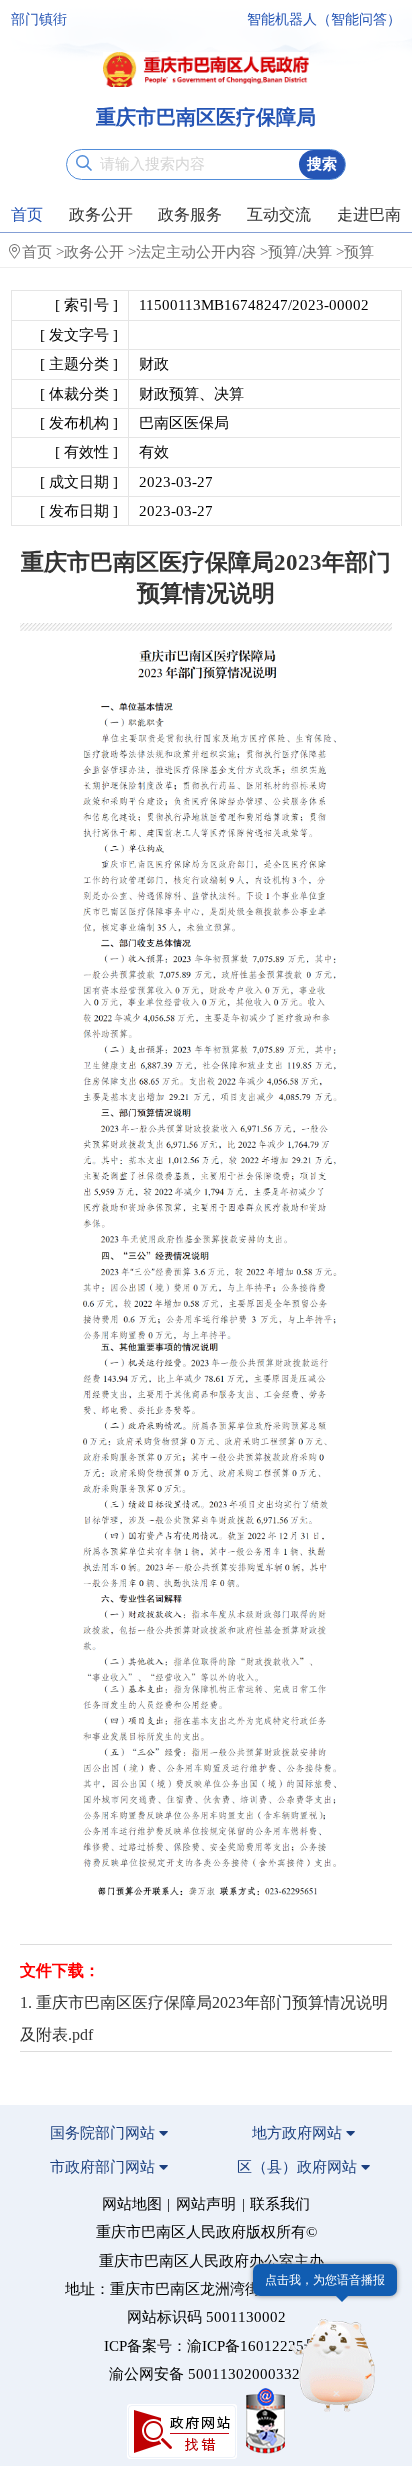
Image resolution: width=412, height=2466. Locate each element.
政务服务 (190, 214)
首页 (27, 214)
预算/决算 (300, 252)
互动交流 (279, 214)
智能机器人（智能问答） (324, 19)
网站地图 (132, 2204)
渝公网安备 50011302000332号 (212, 2374)
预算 (359, 252)
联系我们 (280, 2204)
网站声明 (206, 2204)
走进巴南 (369, 214)
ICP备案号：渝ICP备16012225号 (211, 2346)
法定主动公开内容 (196, 252)
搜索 (322, 164)
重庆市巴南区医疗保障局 (206, 117)
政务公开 (101, 214)
